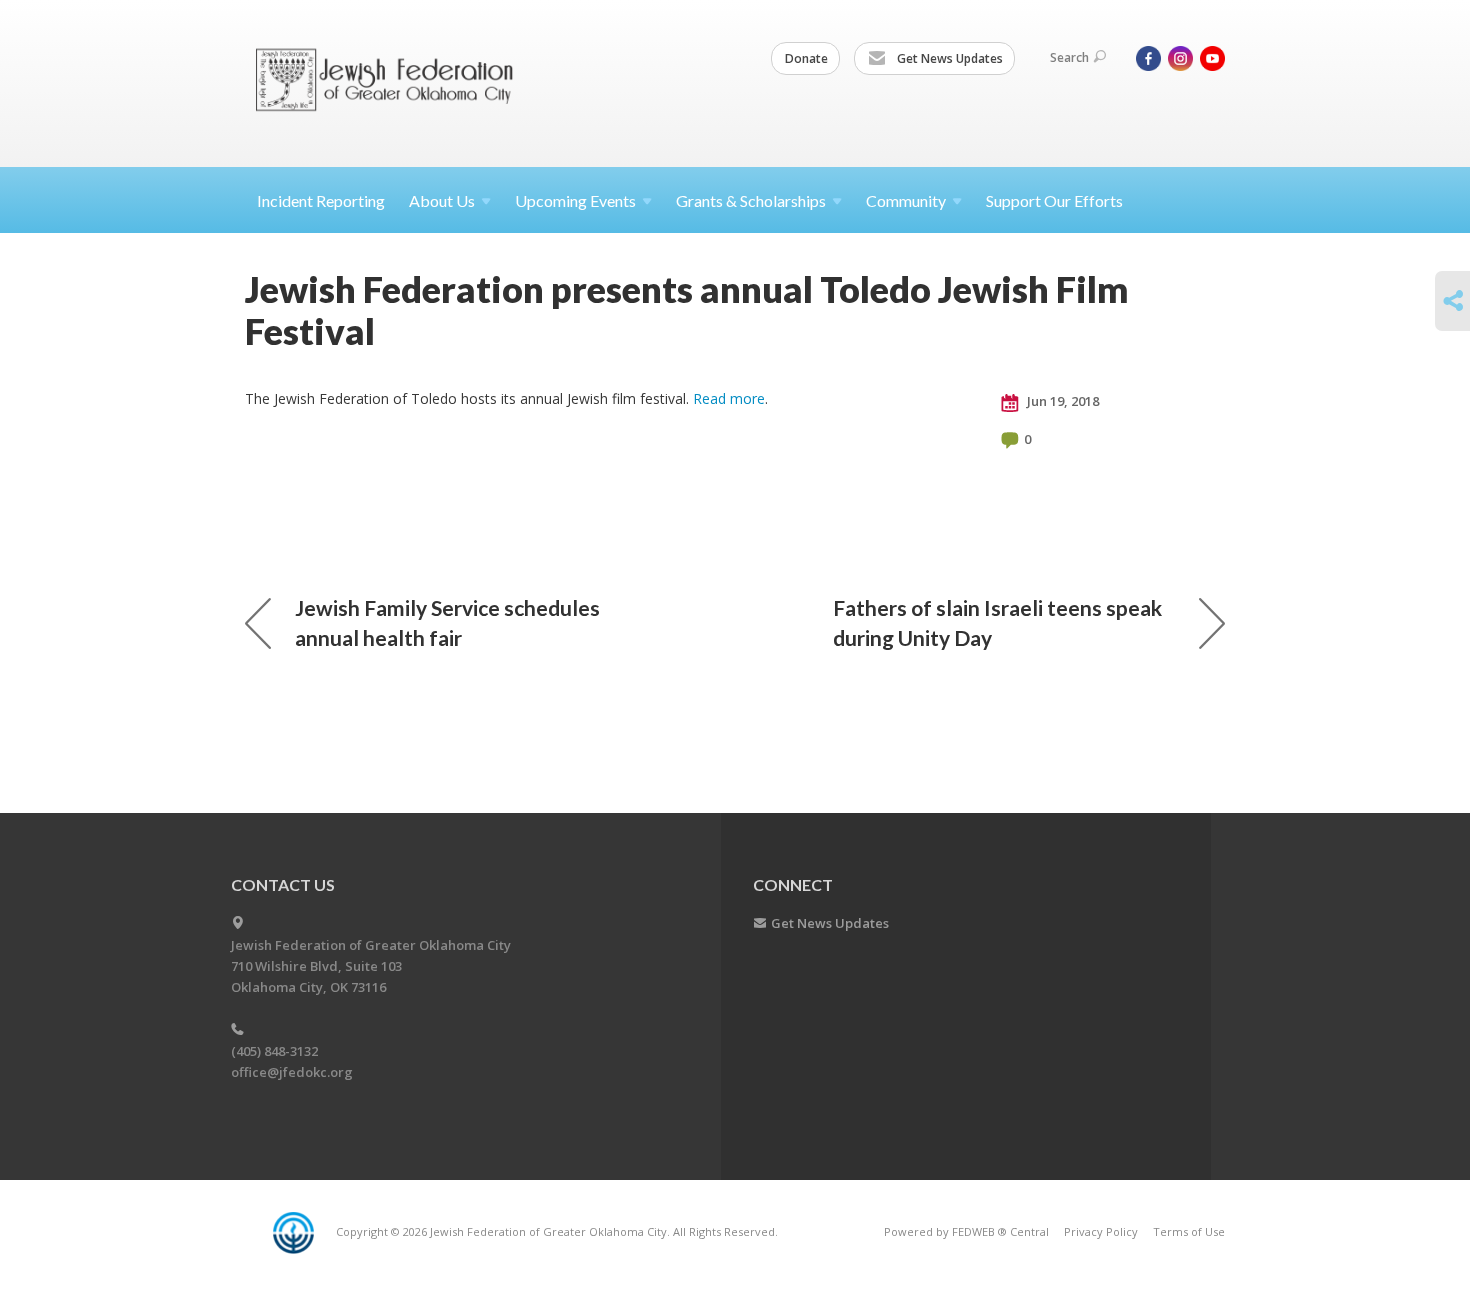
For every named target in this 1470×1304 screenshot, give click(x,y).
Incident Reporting (321, 200)
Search (1069, 57)
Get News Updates (948, 58)
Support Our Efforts (1054, 200)
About (442, 200)
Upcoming (575, 200)
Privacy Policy (1101, 1231)
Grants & (751, 200)
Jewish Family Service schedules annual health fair (447, 622)
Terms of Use (1189, 1231)
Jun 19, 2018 (1061, 401)
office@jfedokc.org (292, 1072)
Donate (806, 58)
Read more (729, 398)
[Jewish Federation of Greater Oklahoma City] (391, 82)
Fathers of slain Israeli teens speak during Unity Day (997, 622)
